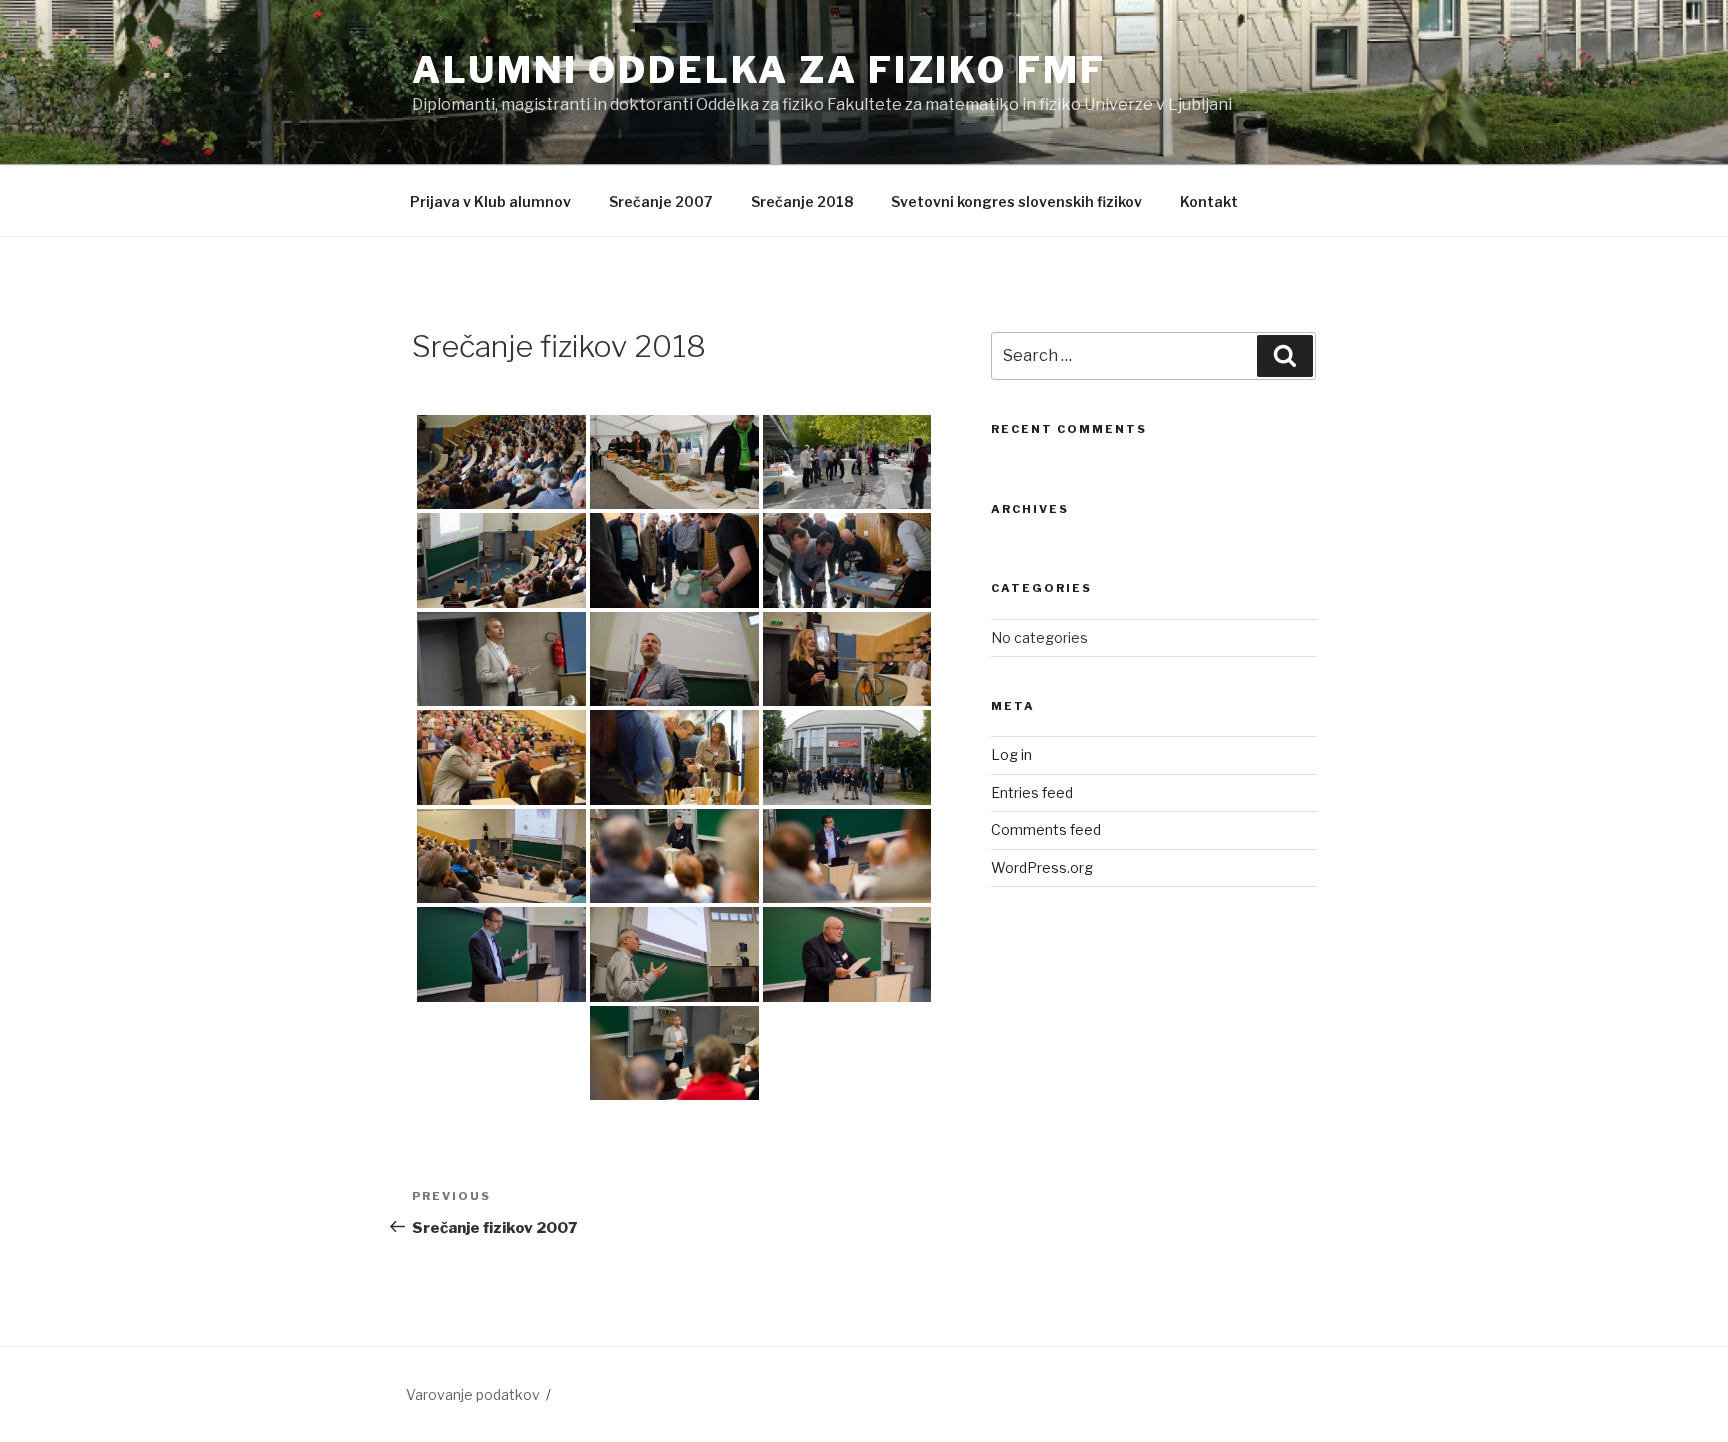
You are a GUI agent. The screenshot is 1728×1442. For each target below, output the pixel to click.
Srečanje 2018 (802, 201)
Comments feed (1046, 829)
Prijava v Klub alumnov (490, 201)
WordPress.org (1042, 867)
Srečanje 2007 (661, 201)
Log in (1011, 754)
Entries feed (1032, 792)
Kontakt (1209, 201)
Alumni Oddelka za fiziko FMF (759, 70)
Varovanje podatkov (473, 1394)
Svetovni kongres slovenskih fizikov (1016, 201)
